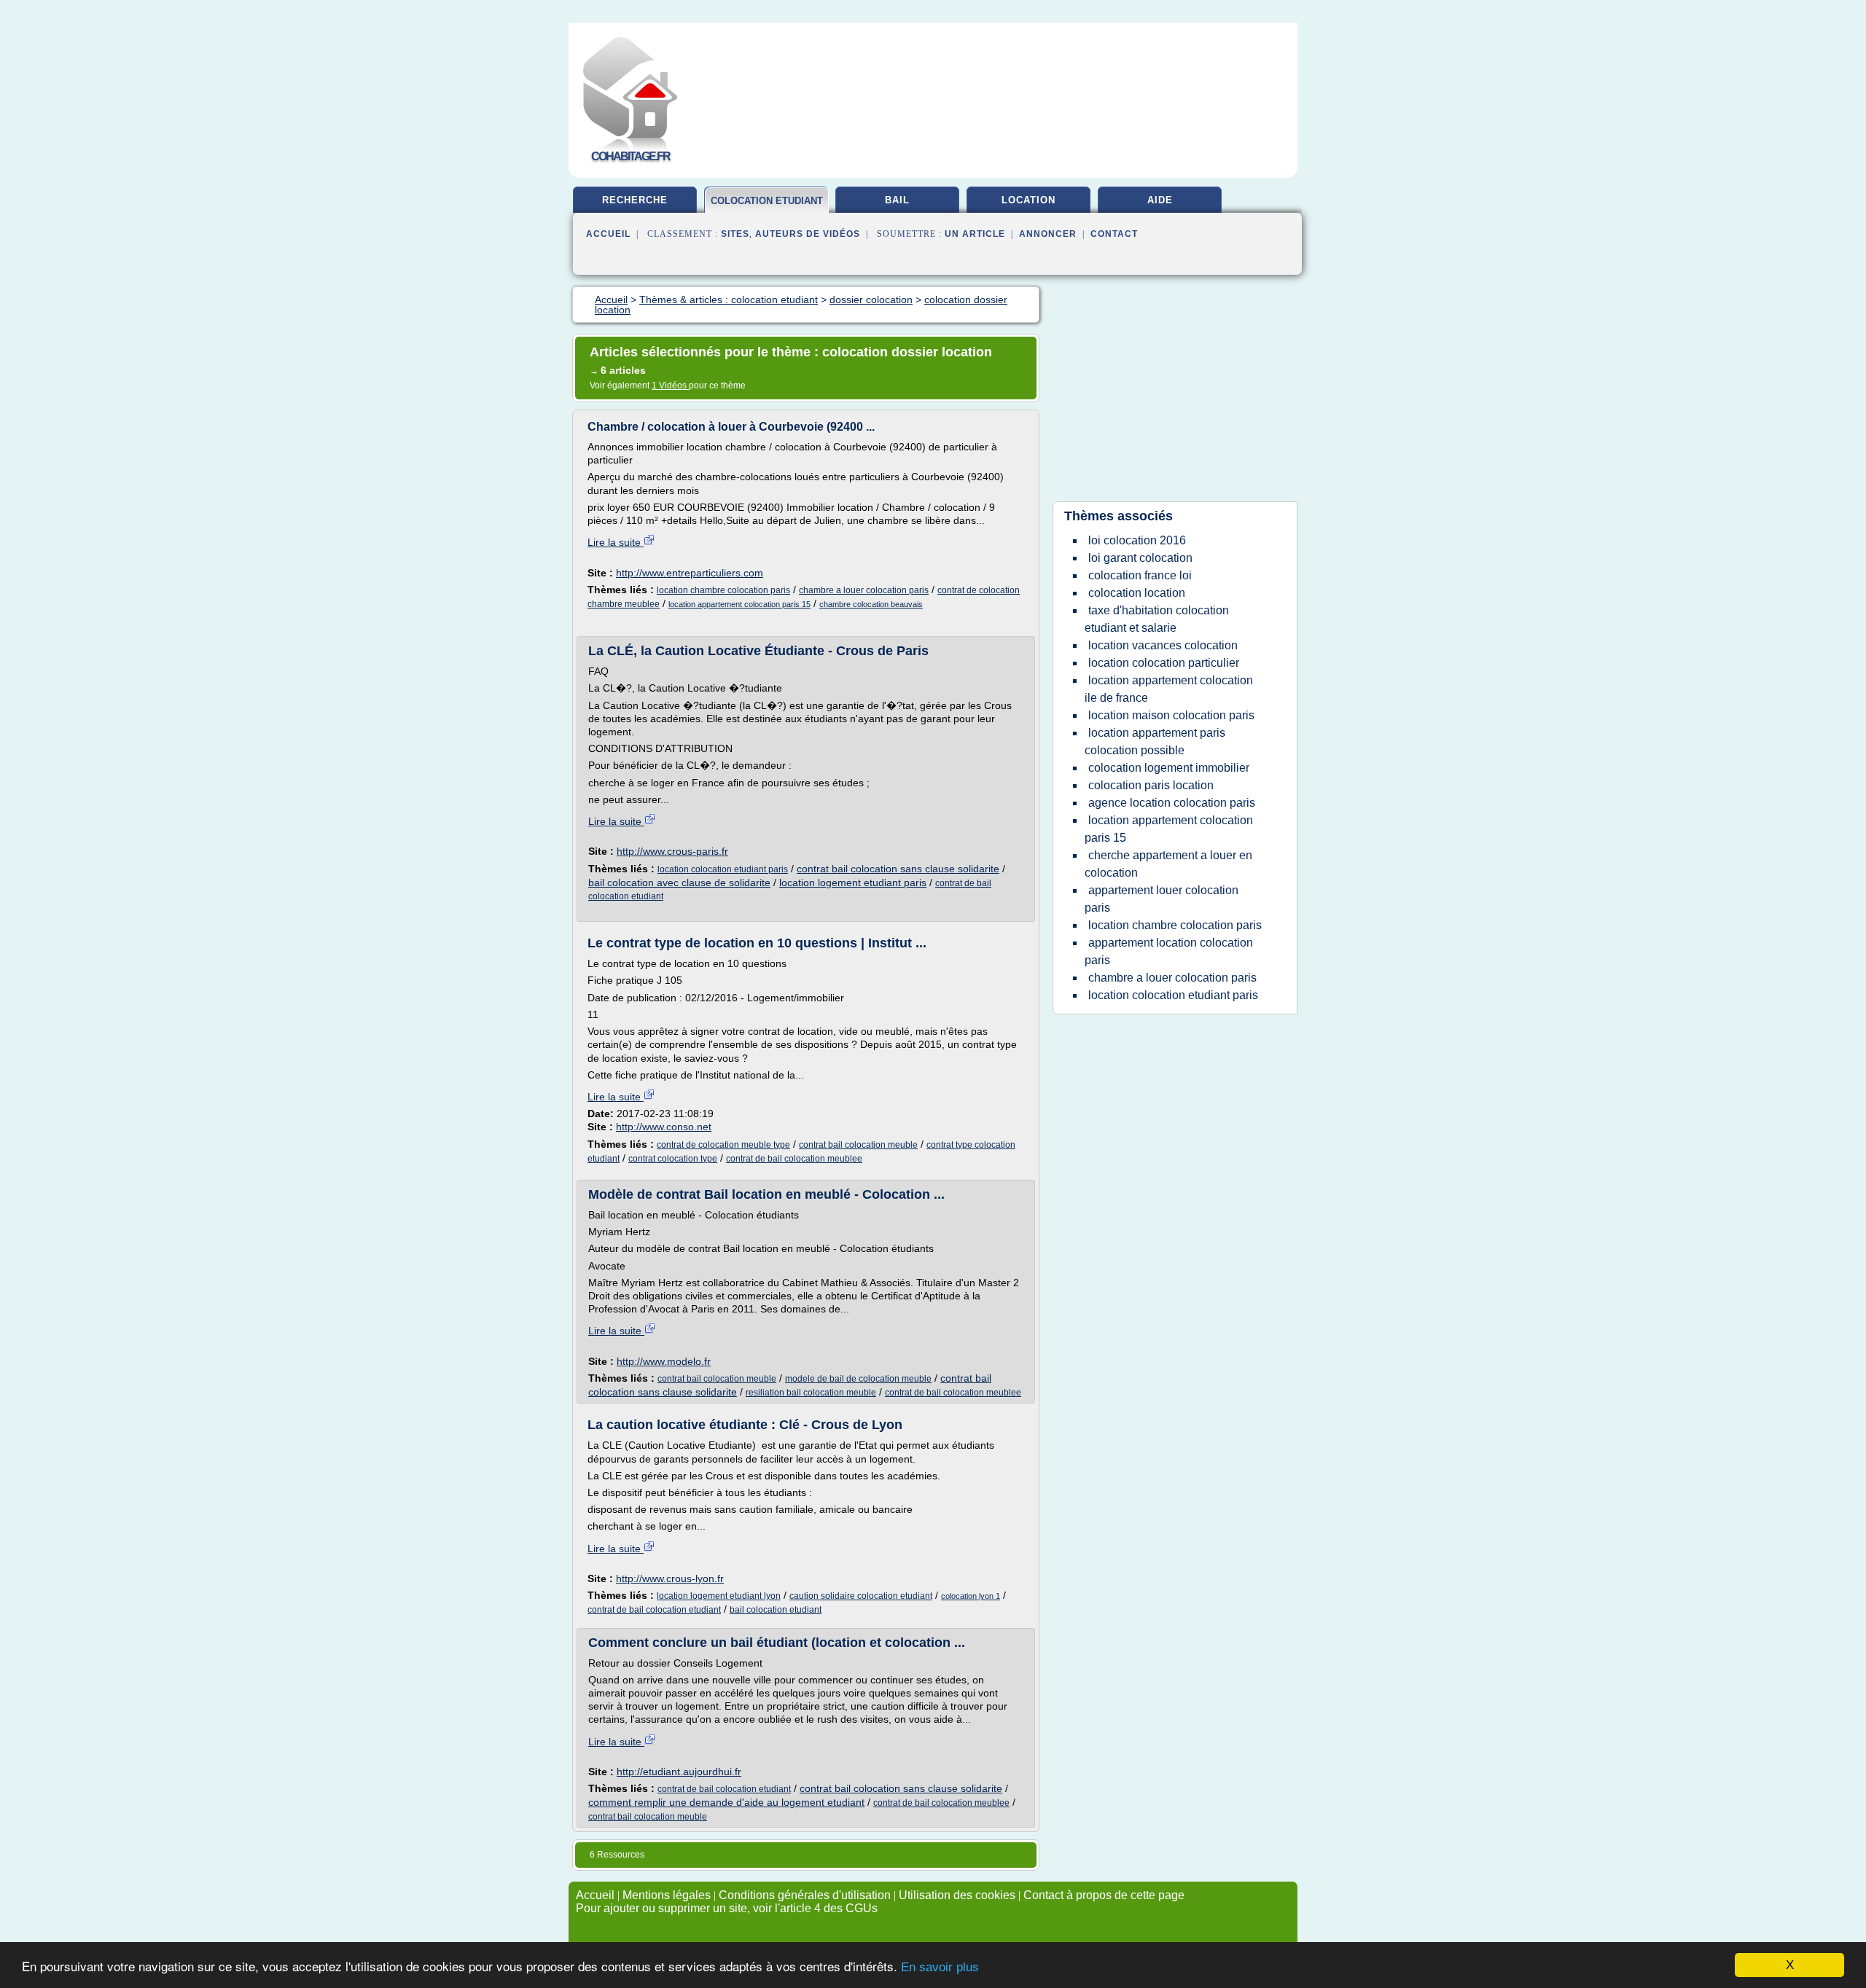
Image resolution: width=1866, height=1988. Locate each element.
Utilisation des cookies (957, 1895)
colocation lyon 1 (971, 1596)
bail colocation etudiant (776, 1610)
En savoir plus (940, 1967)
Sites (735, 234)
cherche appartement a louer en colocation (1168, 864)
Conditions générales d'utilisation (805, 1895)
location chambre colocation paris (723, 590)
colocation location (1137, 593)
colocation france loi (1140, 575)
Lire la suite (616, 542)
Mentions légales (667, 1895)
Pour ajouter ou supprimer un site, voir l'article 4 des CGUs (727, 1908)
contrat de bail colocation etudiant (654, 1610)
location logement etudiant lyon (719, 1596)
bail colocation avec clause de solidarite (679, 883)
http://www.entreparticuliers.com (690, 573)
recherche (635, 200)
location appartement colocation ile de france (1169, 689)
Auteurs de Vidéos (808, 234)
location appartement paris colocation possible (1155, 741)
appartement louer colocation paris (1162, 899)
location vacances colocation (1163, 645)
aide (1160, 200)
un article (975, 234)
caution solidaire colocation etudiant (861, 1596)
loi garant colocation (1140, 558)
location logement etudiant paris (853, 883)
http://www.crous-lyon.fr (670, 1578)
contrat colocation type (673, 1159)
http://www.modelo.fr (664, 1361)
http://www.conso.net (664, 1127)
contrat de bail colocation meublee (794, 1159)
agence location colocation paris (1172, 803)
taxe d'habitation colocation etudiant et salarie (1157, 619)
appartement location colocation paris (1169, 951)
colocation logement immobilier (1169, 768)
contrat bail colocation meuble (858, 1145)
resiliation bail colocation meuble (811, 1393)
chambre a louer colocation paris (864, 590)
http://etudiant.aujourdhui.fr (679, 1772)
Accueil (608, 234)
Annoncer (1048, 234)
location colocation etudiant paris (723, 869)
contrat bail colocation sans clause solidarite (898, 869)
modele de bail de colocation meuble (858, 1379)
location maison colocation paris (1171, 715)
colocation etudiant (767, 201)
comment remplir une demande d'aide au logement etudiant (726, 1802)
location (1028, 200)
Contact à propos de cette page (1104, 1895)
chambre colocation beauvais (871, 604)
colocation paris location (1151, 785)
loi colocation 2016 (1137, 540)
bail (897, 200)
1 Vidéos (670, 386)
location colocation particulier (1164, 663)
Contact (1114, 234)
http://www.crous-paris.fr (672, 851)
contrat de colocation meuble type (723, 1145)
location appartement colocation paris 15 (739, 604)
